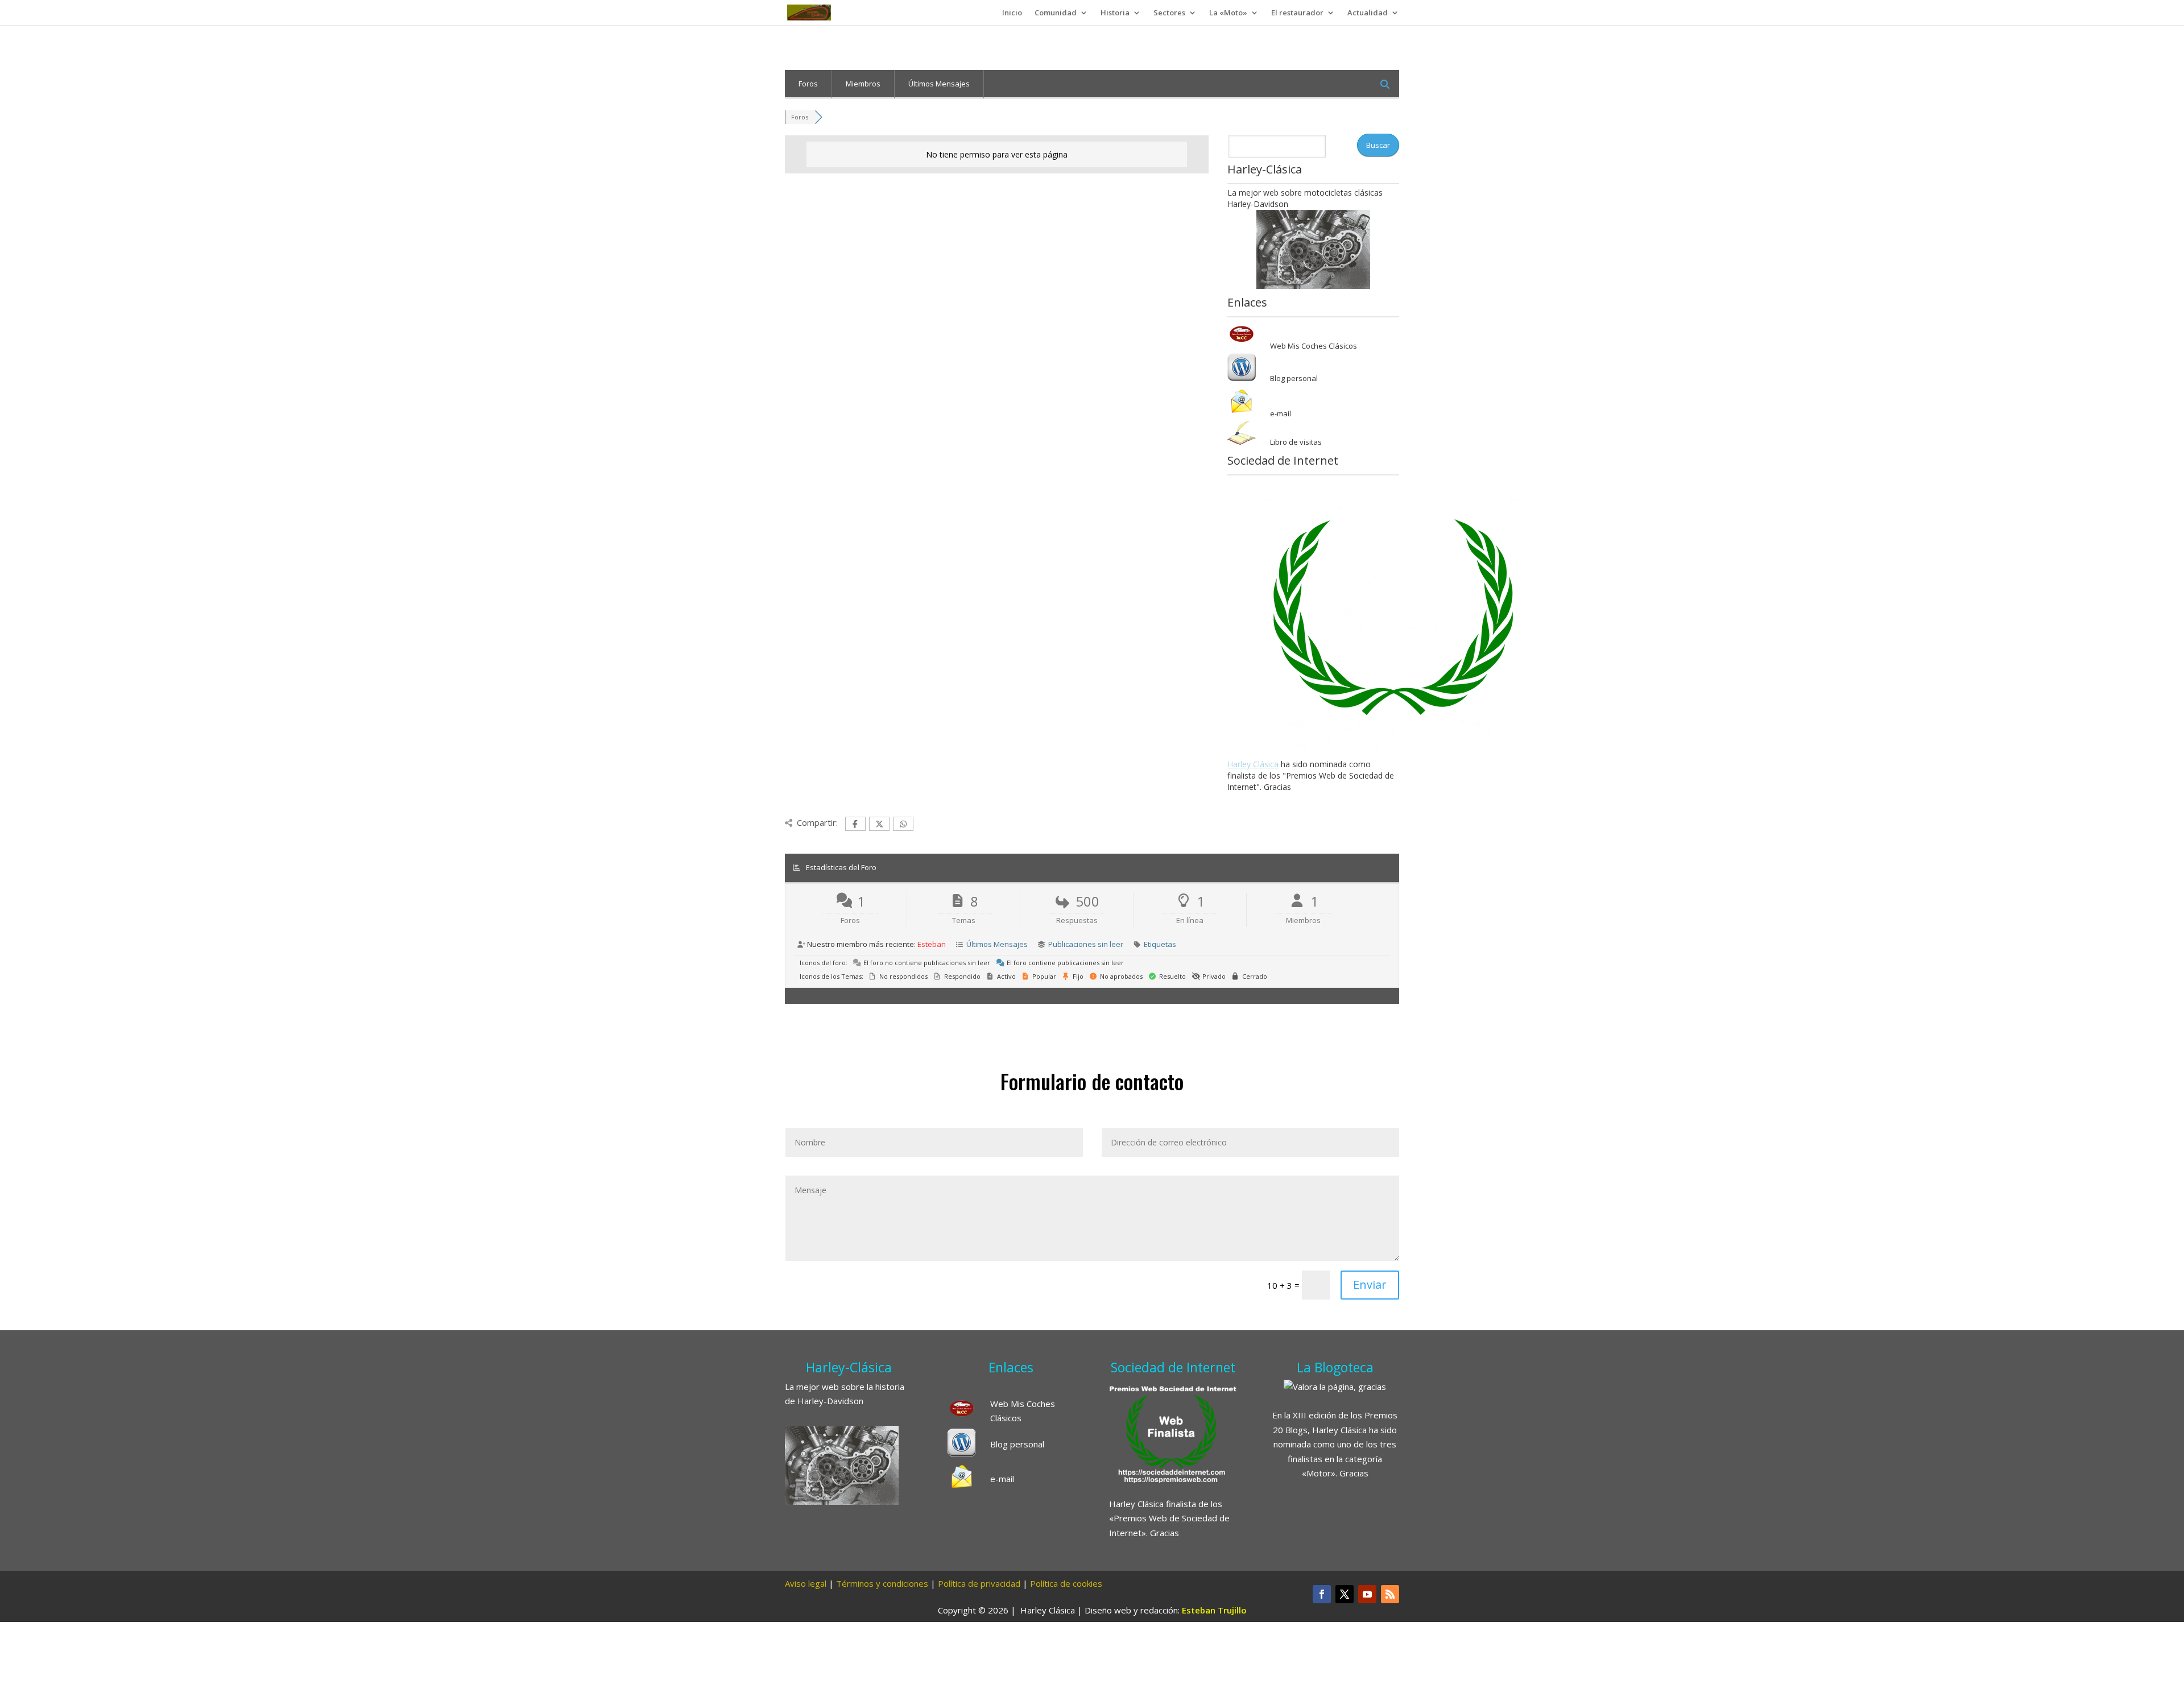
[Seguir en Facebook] (1322, 1594)
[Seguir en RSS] (1390, 1594)
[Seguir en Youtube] (1367, 1594)
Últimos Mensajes (939, 84)
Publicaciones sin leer (1086, 944)
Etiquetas (1160, 944)
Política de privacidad (979, 1583)
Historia (1115, 13)
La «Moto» (1228, 13)
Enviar (1370, 1284)
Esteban (932, 944)
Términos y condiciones (882, 1583)
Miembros (863, 84)
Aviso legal (806, 1583)
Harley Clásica (1253, 764)
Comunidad (1056, 13)
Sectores (1169, 13)
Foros (808, 84)
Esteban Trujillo (1214, 1610)
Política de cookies (1066, 1583)
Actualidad (1368, 13)
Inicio (1012, 13)
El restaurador (1297, 13)
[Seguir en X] (1345, 1594)
